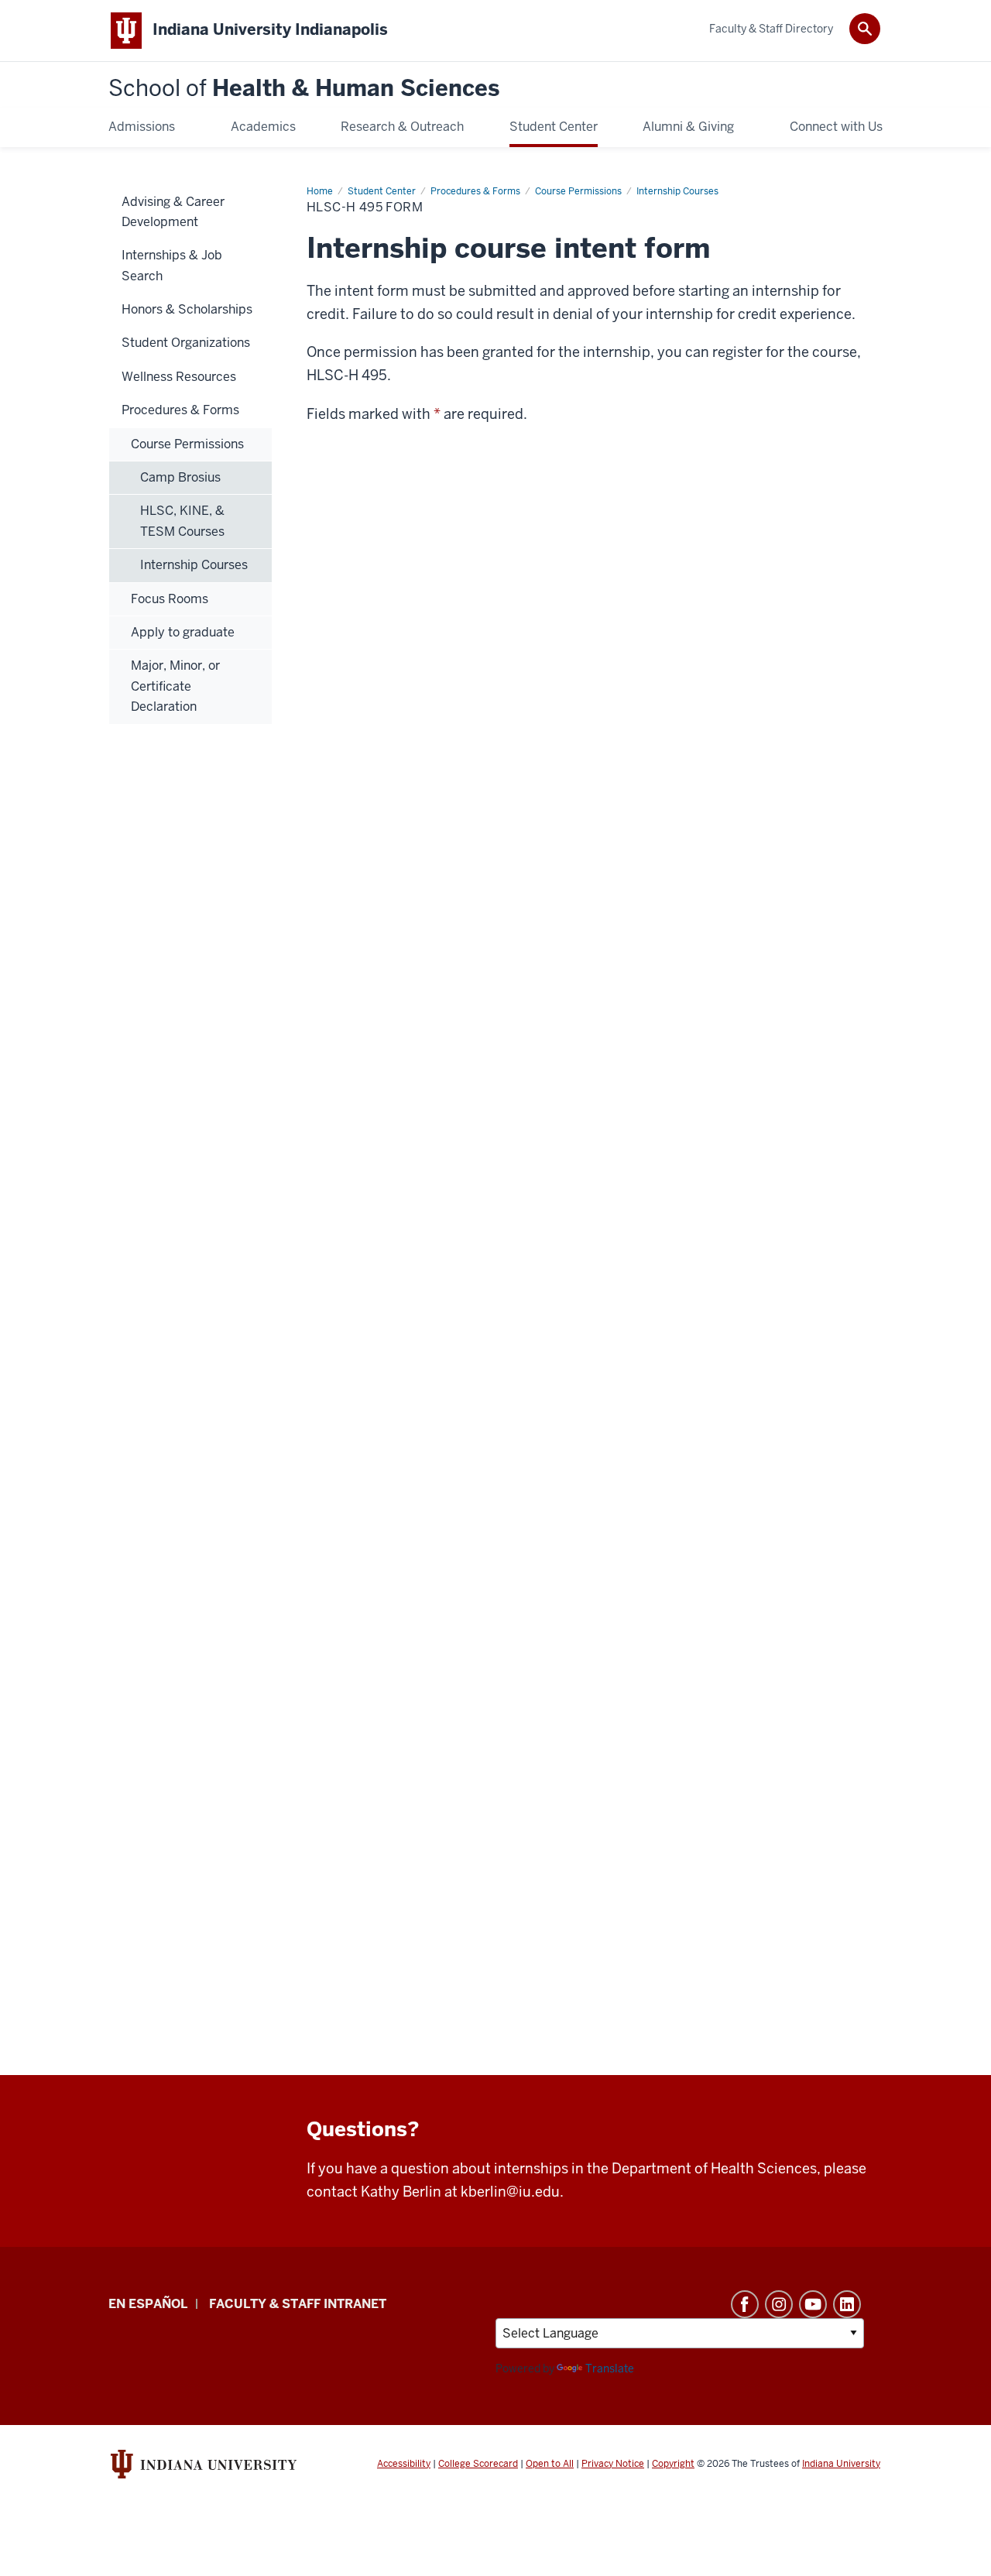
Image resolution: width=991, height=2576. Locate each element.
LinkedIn (847, 2304)
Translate (610, 2368)
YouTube (813, 2304)
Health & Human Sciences (304, 89)
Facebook (745, 2304)
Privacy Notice (613, 2464)
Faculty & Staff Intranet (298, 2304)
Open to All (550, 2464)
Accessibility (404, 2464)
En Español (148, 2304)
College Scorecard (478, 2464)
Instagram (779, 2304)
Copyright (673, 2464)
